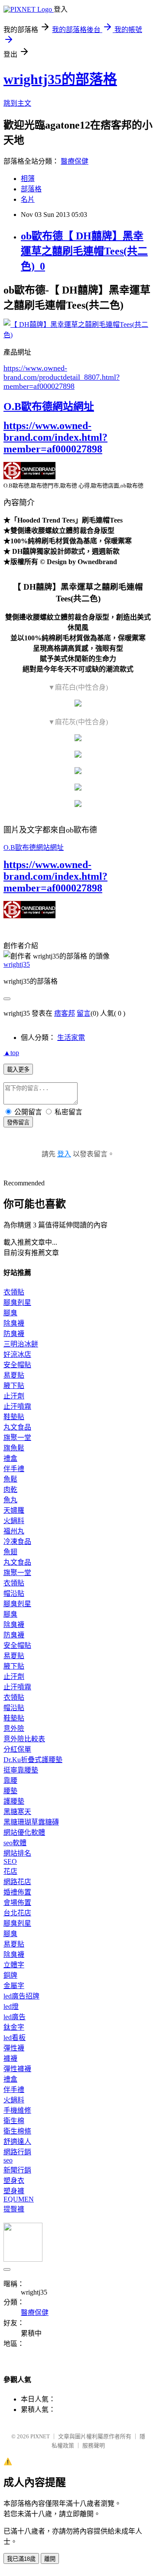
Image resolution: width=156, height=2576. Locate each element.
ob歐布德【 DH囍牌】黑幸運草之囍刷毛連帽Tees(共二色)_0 (84, 251)
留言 (84, 1013)
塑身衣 (14, 2181)
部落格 (31, 189)
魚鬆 (10, 1479)
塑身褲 (14, 2191)
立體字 (14, 1965)
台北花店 (17, 1913)
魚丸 (10, 1500)
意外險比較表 (24, 1739)
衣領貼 (14, 1292)
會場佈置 (17, 1903)
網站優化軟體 (24, 1832)
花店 (10, 1871)
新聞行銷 (17, 2170)
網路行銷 (17, 2152)
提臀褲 (14, 2209)
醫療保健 (75, 161)
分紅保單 (17, 1749)
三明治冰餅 (21, 1344)
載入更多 (18, 1070)
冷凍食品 (17, 1541)
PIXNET (40, 2436)
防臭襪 (14, 1334)
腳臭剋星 (17, 1303)
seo (8, 2160)
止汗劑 (14, 1396)
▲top (11, 1053)
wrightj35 (17, 964)
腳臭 (10, 1313)
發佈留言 (18, 1122)
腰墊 (10, 1791)
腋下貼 (14, 1386)
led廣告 (15, 2017)
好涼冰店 (17, 1354)
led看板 (15, 2038)
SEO (10, 1861)
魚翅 (10, 1552)
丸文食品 (17, 1427)
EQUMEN (19, 2199)
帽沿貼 (14, 1593)
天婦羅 (14, 1510)
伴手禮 (14, 1469)
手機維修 (17, 2110)
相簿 (28, 179)
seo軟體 (15, 1843)
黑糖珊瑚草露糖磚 (31, 1822)
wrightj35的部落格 (60, 79)
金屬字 (14, 1986)
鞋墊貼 (14, 1417)
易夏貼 (14, 1375)
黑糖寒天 (17, 1812)
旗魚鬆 (14, 1448)
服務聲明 (94, 2445)
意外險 (14, 1729)
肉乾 (10, 1490)
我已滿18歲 (21, 2559)
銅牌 (10, 1975)
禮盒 (10, 1458)
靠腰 (10, 1780)
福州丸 (14, 1531)
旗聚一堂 (17, 1438)
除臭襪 (14, 1323)
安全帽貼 (17, 1365)
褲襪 (10, 2058)
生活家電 (71, 1038)
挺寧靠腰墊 (21, 1770)
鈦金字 (14, 2027)
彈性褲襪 (17, 2069)
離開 (50, 2559)
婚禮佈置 (17, 1892)
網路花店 (17, 1882)
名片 (28, 199)
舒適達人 (17, 2142)
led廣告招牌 (21, 1996)
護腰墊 (14, 1801)
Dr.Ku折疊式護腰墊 (33, 1760)
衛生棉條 (17, 2131)
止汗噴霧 (17, 1406)
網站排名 (17, 1853)
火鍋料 (14, 1521)
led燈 (11, 2006)
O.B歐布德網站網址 (49, 407)
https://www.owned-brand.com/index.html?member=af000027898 (55, 437)
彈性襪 (14, 2048)
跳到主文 (17, 103)
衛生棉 (14, 2121)
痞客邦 (65, 1013)
